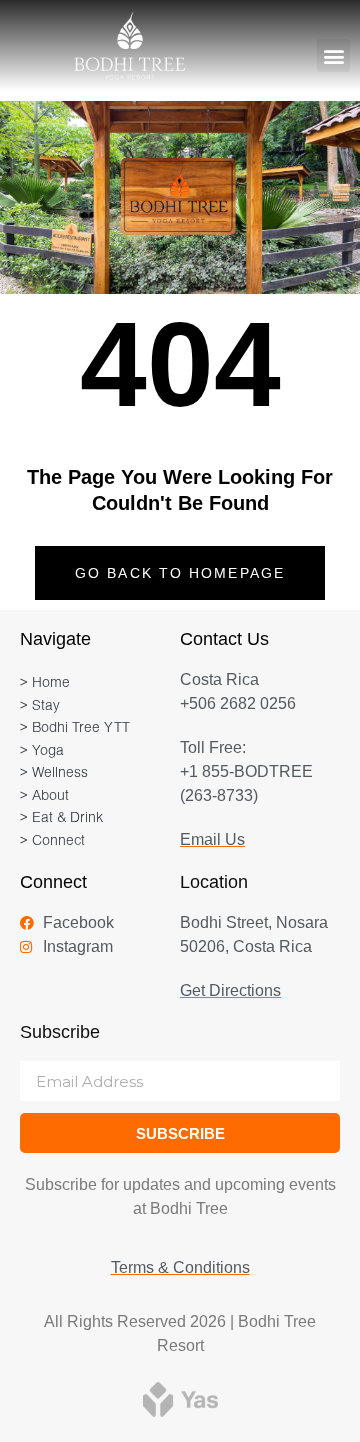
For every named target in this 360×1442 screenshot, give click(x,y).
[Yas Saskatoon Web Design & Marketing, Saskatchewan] (180, 1398)
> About (44, 796)
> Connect (52, 841)
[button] (333, 55)
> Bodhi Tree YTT (75, 728)
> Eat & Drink (61, 818)
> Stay (40, 706)
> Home (45, 683)
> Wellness (54, 773)
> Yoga (42, 751)
